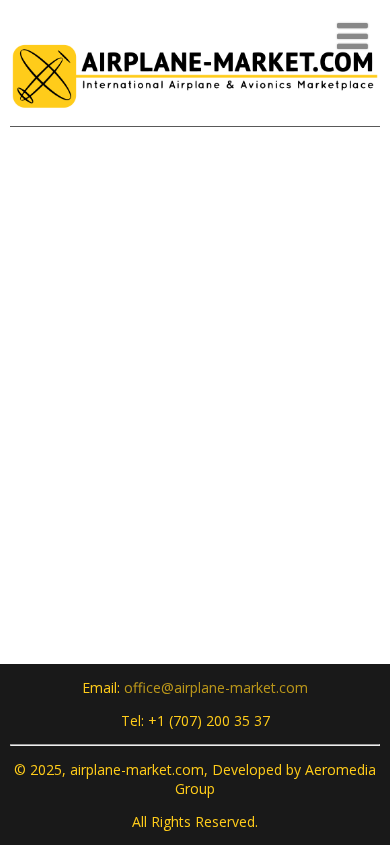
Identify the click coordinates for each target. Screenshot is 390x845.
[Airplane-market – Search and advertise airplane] (195, 115)
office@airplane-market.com (216, 687)
